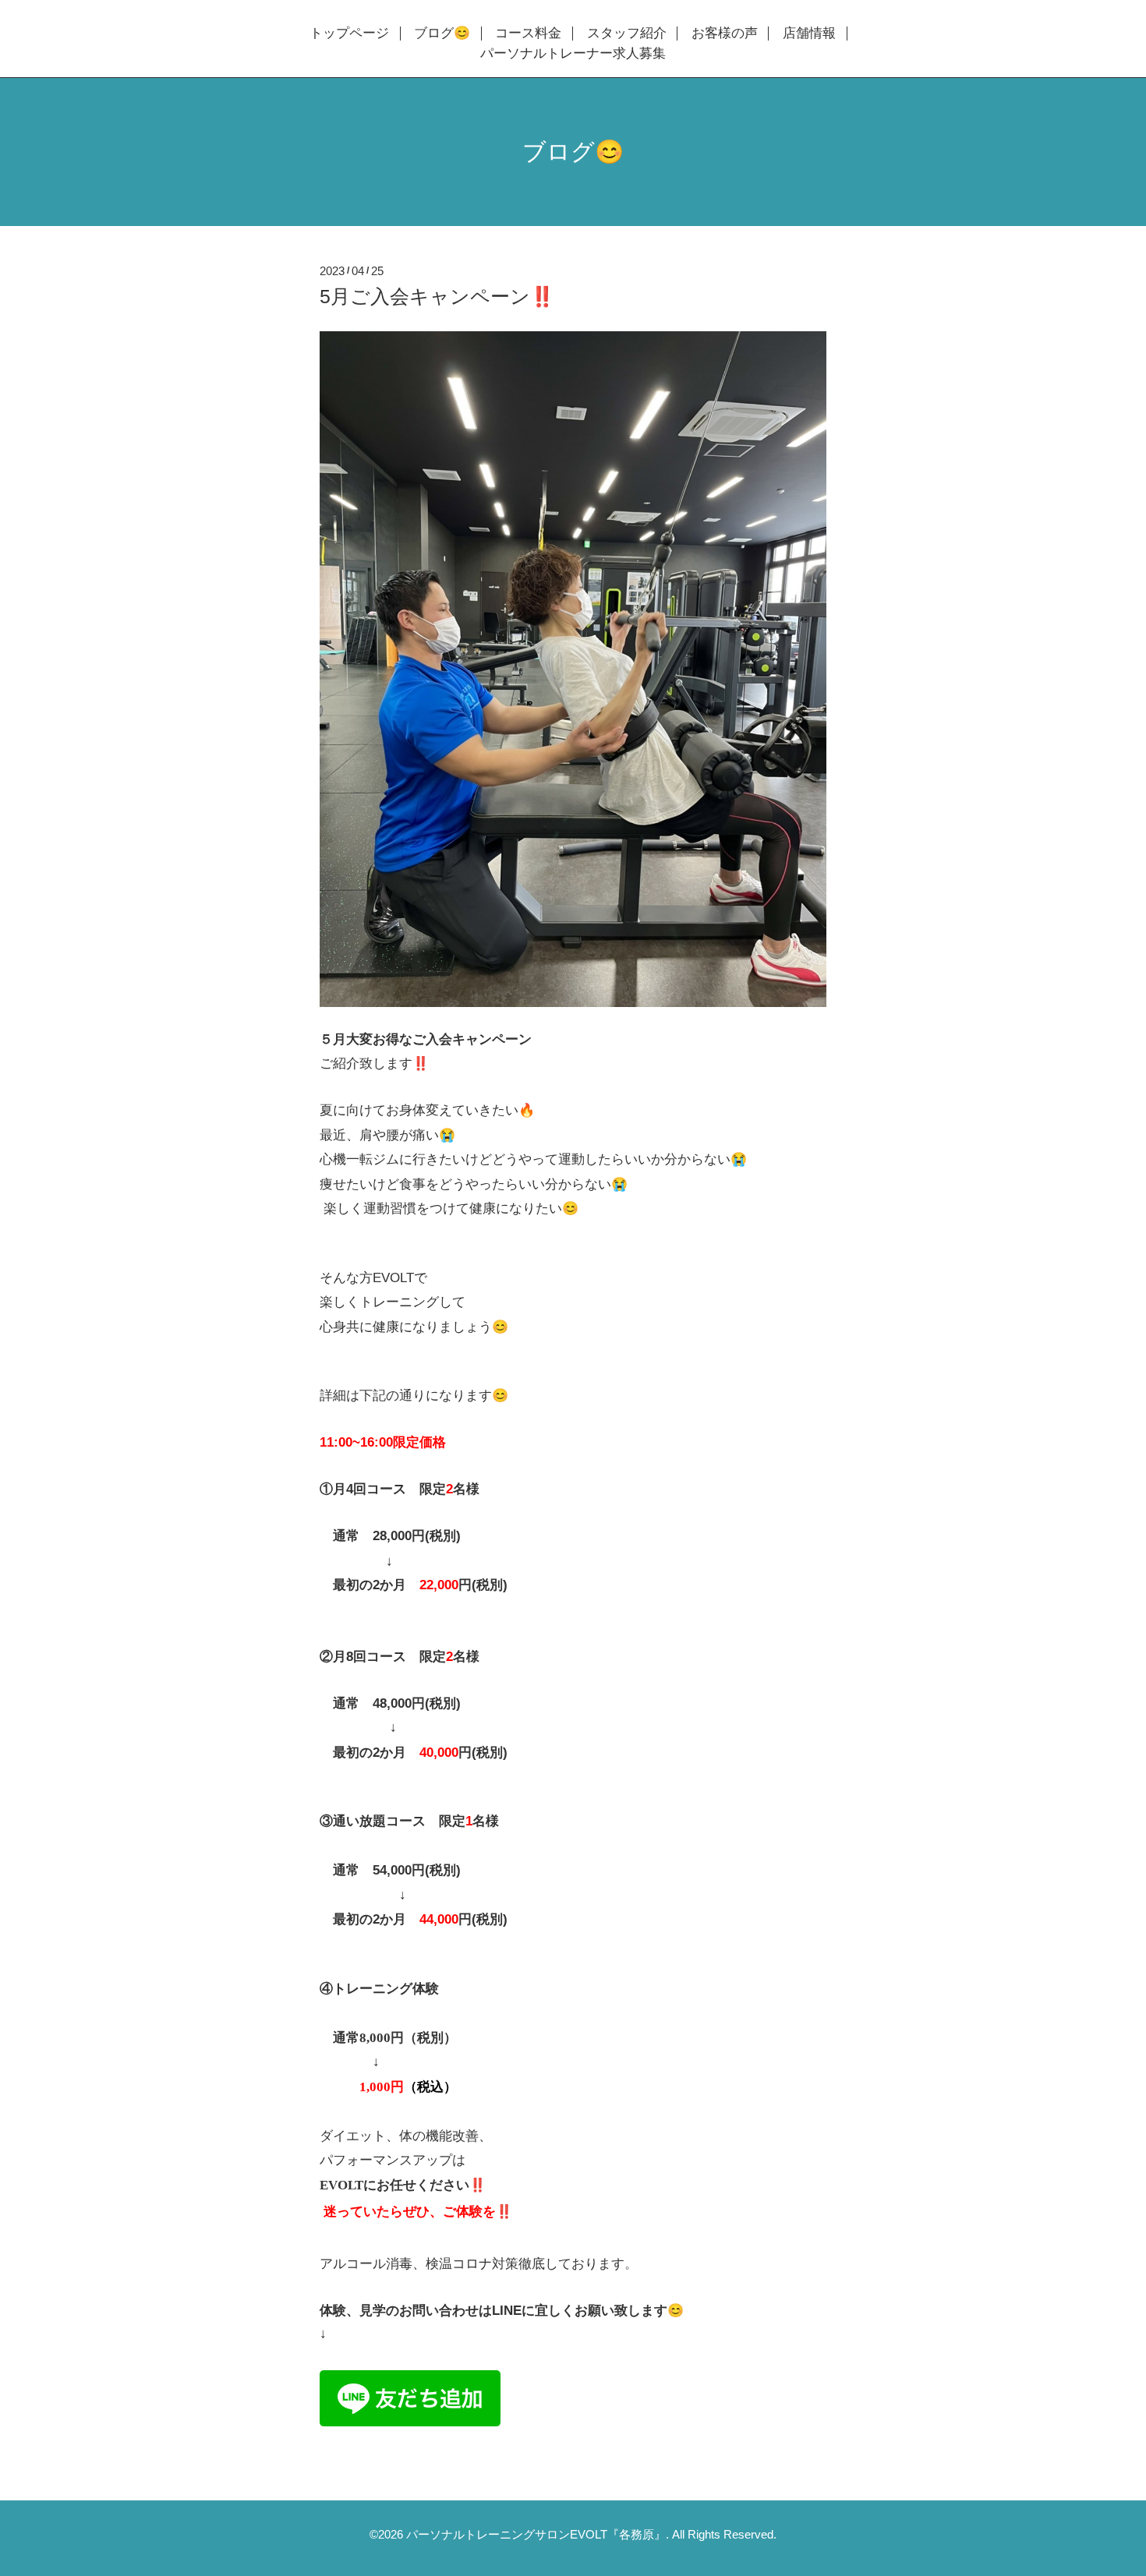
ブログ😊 (442, 34)
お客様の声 (725, 34)
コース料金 (528, 34)
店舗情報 (809, 34)
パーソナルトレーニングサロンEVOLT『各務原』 (536, 2534)
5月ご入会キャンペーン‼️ (437, 296)
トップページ (349, 34)
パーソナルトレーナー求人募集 (573, 54)
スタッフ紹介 (627, 34)
